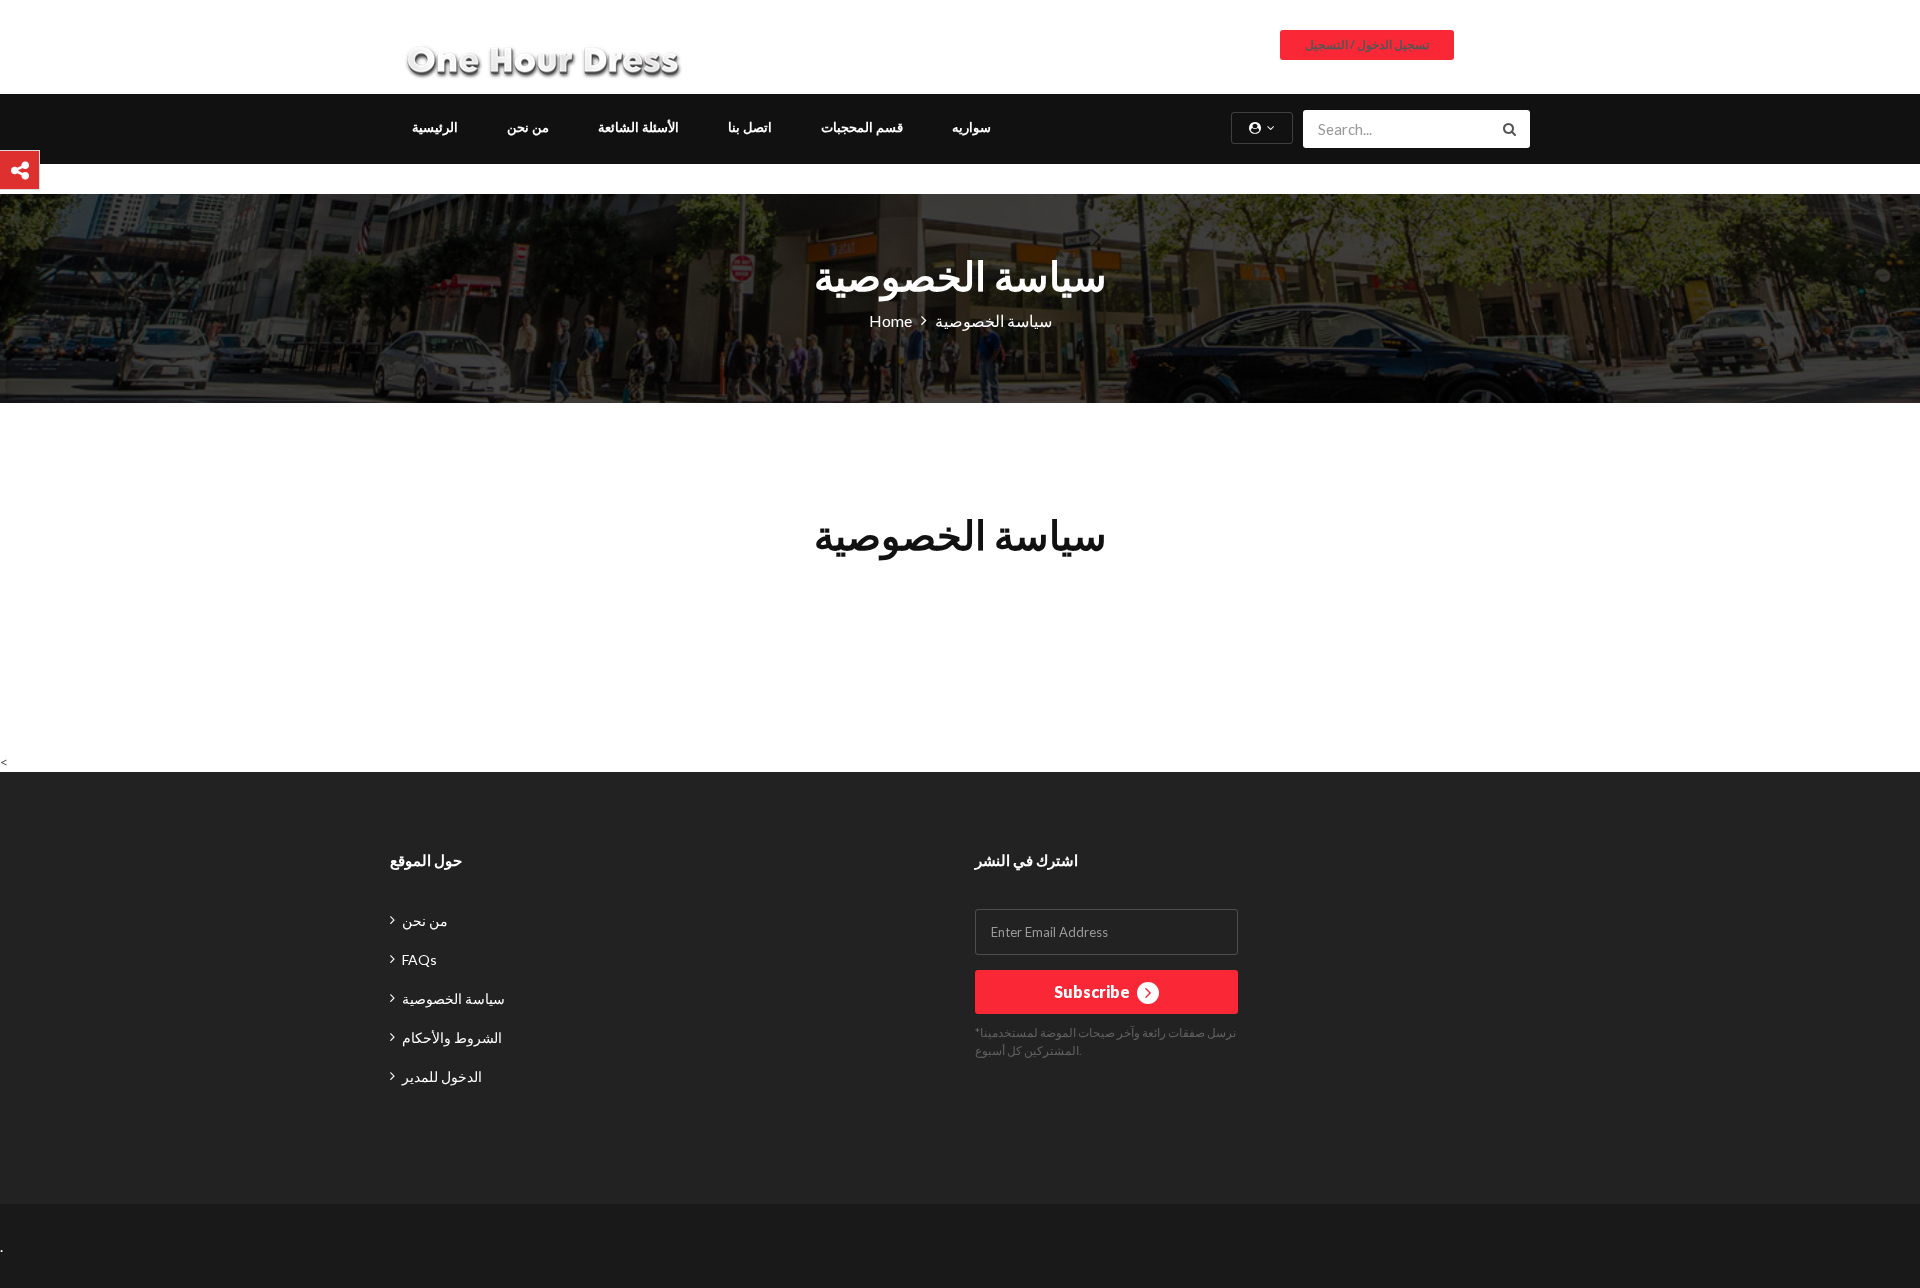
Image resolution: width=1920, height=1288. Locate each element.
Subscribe (1093, 991)
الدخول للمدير (442, 1076)
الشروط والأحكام (452, 1037)
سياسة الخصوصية (453, 998)
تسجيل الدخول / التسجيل (1367, 44)
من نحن (528, 127)
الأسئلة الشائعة (638, 127)
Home (890, 320)
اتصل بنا (750, 127)
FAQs (419, 959)
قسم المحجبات (862, 127)
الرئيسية (435, 127)
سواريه (971, 127)
